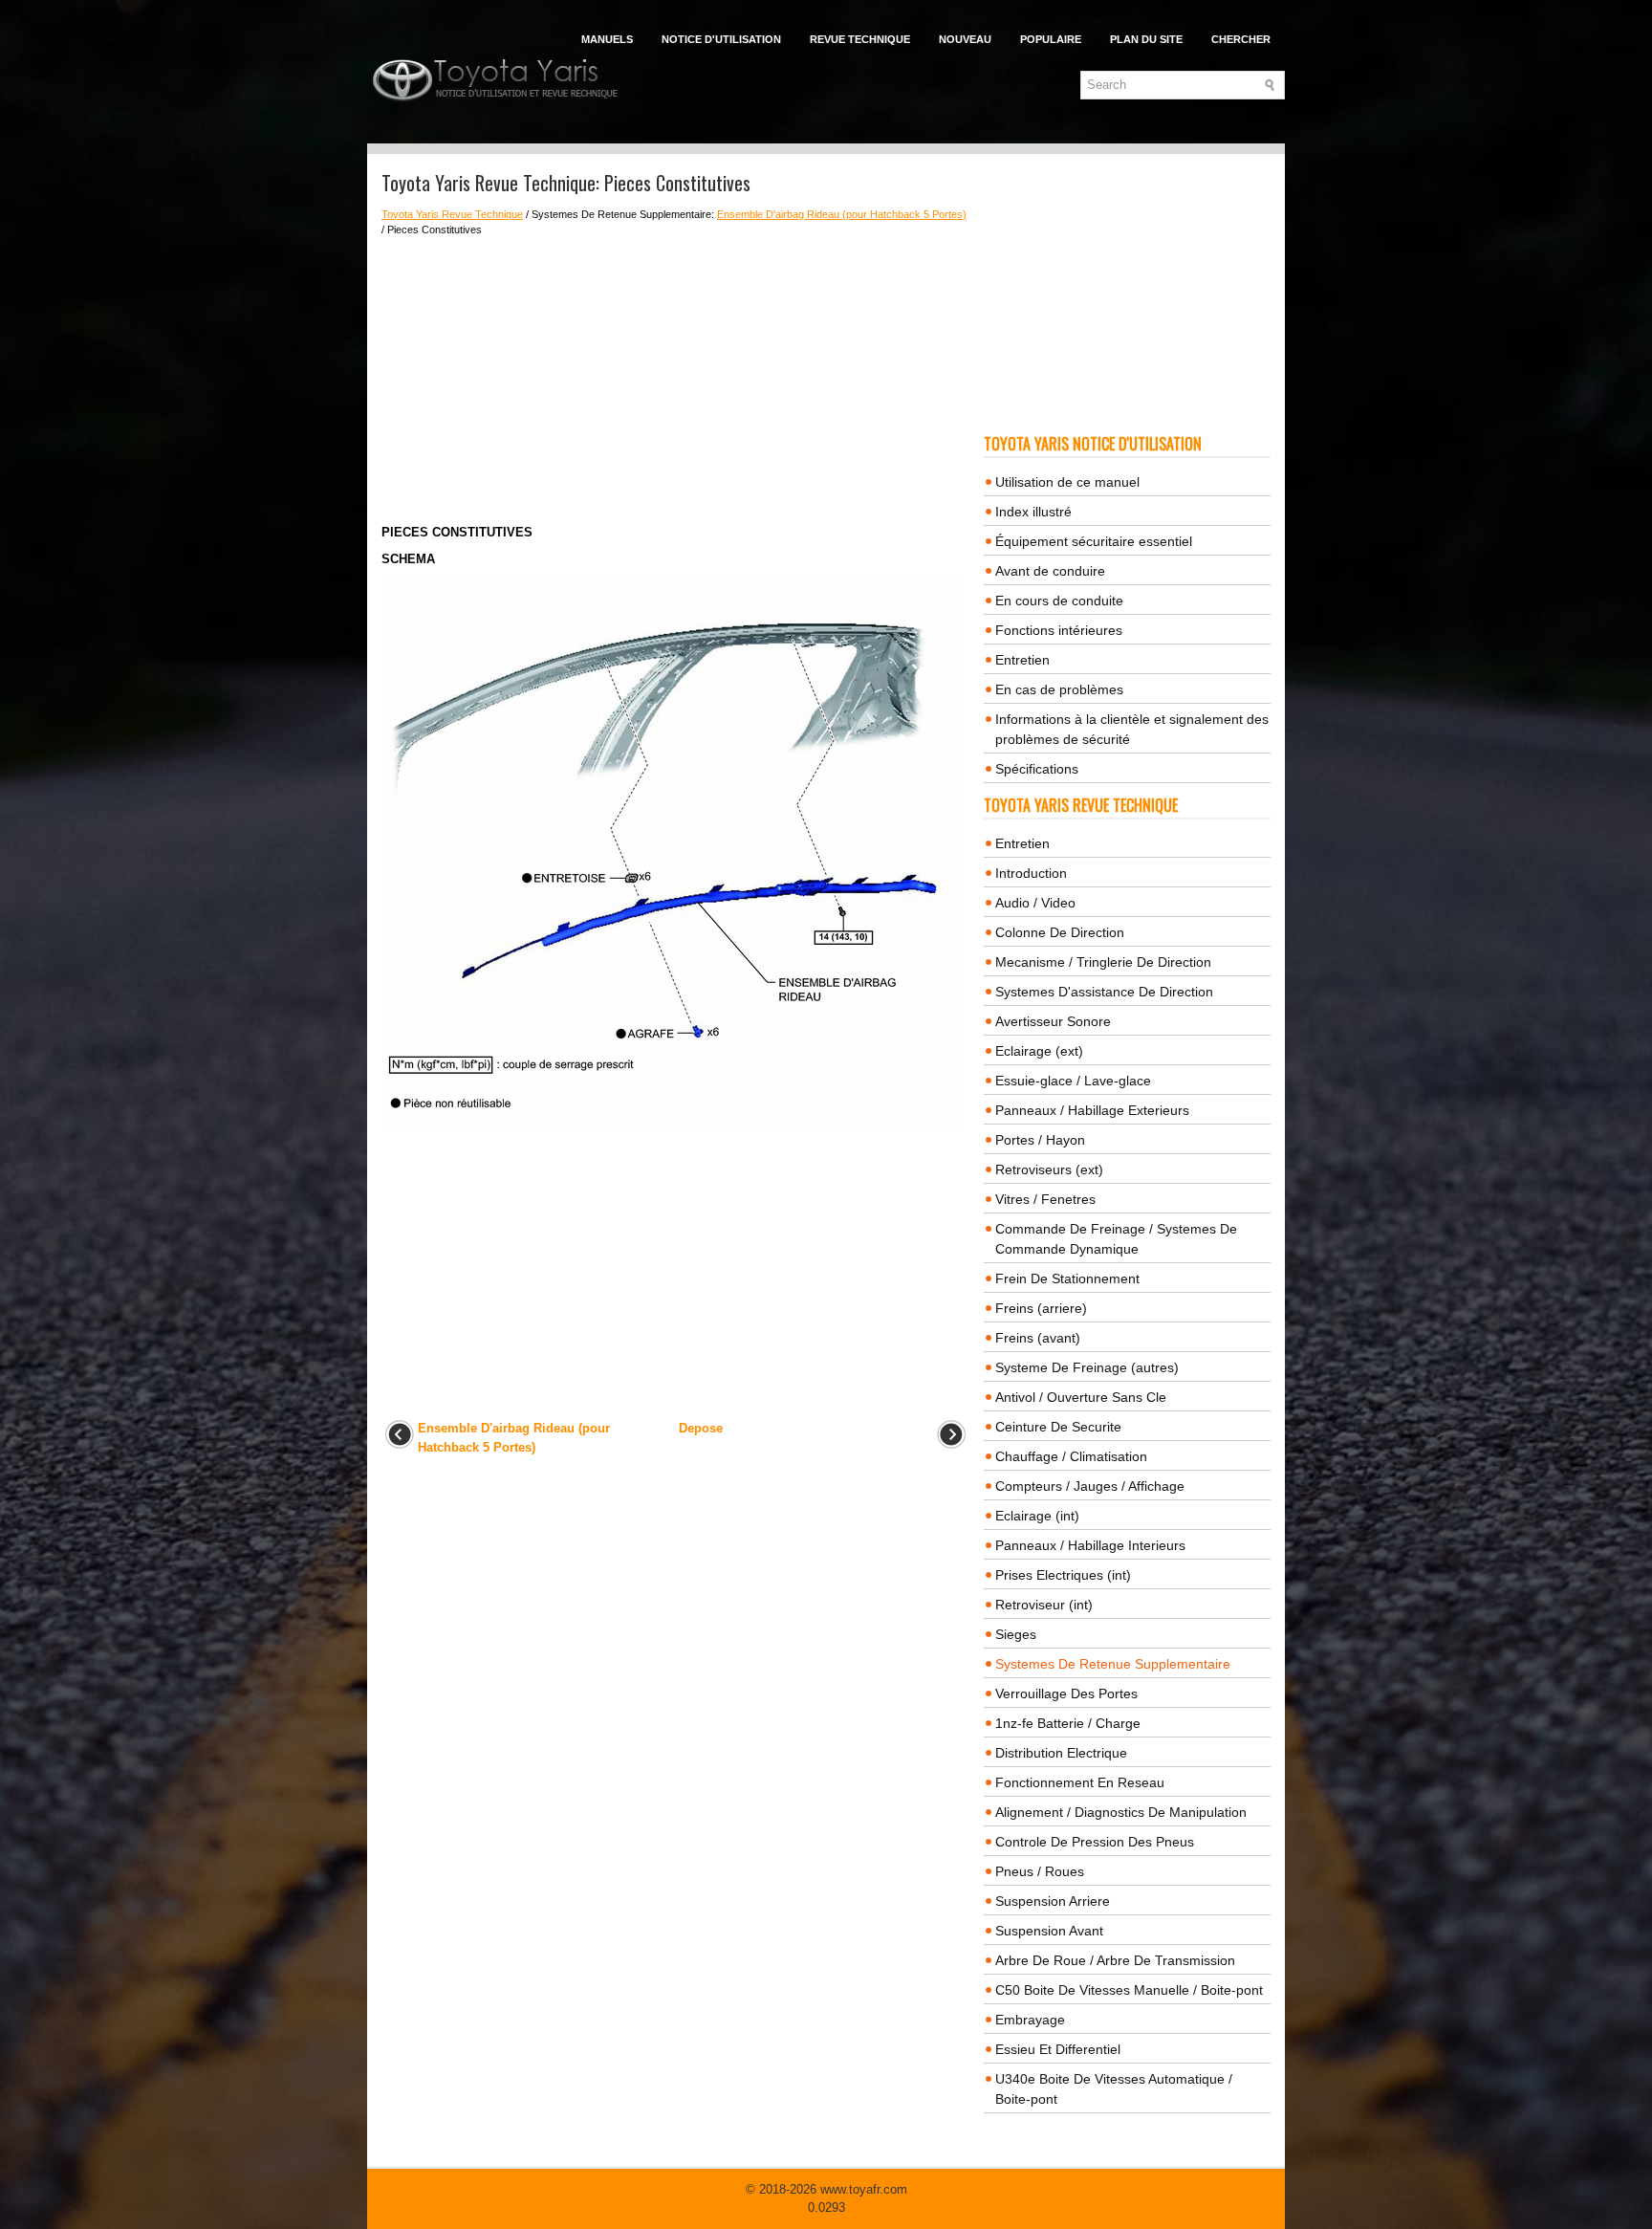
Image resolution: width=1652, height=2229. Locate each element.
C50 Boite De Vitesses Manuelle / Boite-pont (1129, 1990)
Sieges (1016, 1634)
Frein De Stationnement (1067, 1278)
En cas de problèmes (1059, 689)
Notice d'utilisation (721, 39)
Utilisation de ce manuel (1067, 482)
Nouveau (965, 39)
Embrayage (1030, 2020)
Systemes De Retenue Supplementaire (1113, 1664)
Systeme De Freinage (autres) (1087, 1367)
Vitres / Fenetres (1045, 1199)
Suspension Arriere (1053, 1901)
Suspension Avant (1049, 1931)
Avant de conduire (1050, 571)
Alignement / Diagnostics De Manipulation (1121, 1812)
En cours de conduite (1059, 601)
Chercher (1241, 39)
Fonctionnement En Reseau (1080, 1782)
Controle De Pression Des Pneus (1095, 1842)
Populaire (1051, 39)
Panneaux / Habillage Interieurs (1090, 1545)
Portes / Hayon (1040, 1140)
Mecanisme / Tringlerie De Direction (1103, 962)
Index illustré (1033, 512)
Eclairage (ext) (1039, 1051)
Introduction (1031, 873)
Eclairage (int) (1037, 1516)
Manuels (607, 39)
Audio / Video (1035, 903)
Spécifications (1037, 769)
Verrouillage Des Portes (1066, 1694)
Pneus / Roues (1040, 1871)
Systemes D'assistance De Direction (1104, 992)
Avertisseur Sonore (1053, 1021)
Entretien (1022, 660)
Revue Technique (860, 39)
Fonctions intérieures (1059, 630)
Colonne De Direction (1060, 932)
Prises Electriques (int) (1063, 1575)
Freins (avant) (1038, 1338)
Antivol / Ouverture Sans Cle (1081, 1397)
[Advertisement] (675, 381)
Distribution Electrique (1061, 1753)
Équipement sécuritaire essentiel (1094, 541)
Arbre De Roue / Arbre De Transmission (1115, 1960)
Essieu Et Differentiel (1058, 2049)
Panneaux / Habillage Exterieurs (1092, 1110)
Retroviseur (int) (1044, 1605)
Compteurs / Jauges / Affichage (1090, 1486)
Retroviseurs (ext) (1049, 1169)
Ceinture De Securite (1058, 1427)
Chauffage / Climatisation (1071, 1456)
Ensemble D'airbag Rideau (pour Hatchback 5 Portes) (842, 214)
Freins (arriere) (1041, 1308)
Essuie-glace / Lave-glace (1073, 1081)
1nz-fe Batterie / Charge (1068, 1723)
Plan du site (1146, 39)
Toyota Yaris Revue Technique (452, 214)
